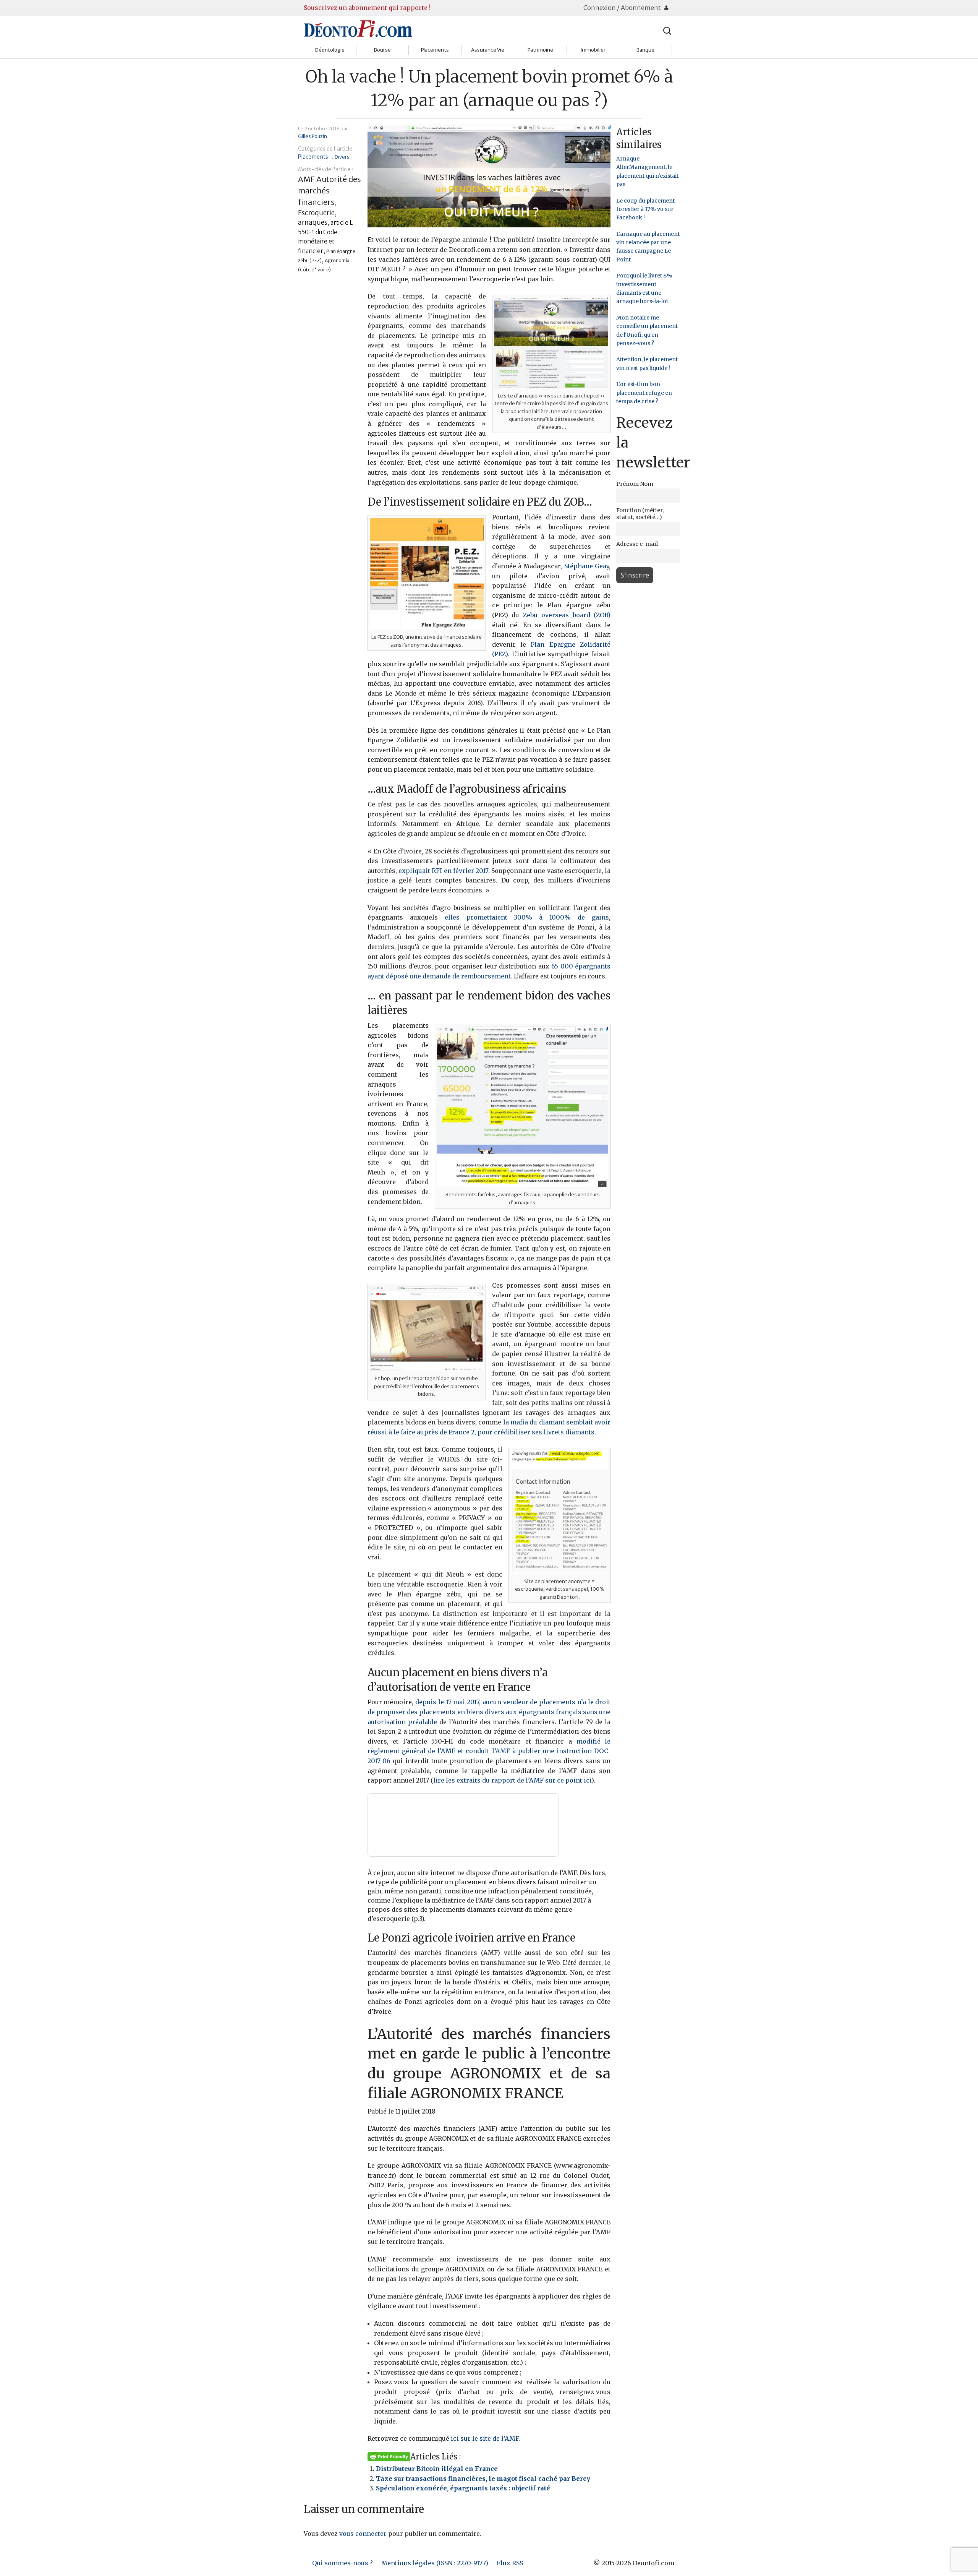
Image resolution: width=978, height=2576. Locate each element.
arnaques (313, 222)
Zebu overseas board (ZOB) (567, 615)
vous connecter (363, 2534)
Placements (435, 50)
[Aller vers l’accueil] (358, 28)
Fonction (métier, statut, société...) (640, 514)
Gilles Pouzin (313, 136)
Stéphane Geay (587, 566)
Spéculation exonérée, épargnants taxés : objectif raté (463, 2488)
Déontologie (330, 50)
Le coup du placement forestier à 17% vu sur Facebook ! (645, 209)
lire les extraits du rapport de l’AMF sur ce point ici (512, 1780)
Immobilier (593, 50)
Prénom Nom (635, 484)
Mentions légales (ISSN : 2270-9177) (435, 2563)
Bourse (382, 50)
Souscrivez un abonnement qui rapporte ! (367, 8)
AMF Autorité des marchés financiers (330, 191)
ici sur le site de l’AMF (485, 2438)
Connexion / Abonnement (623, 8)
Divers (342, 157)
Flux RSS (510, 2563)
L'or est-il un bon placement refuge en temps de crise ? (644, 393)
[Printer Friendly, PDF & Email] (389, 2456)
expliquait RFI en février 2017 (443, 871)
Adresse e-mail (637, 544)
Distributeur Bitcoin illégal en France (437, 2469)
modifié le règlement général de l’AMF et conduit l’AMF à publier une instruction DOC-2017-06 (489, 1751)
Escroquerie (316, 213)
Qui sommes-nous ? (342, 2563)
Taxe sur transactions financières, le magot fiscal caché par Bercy (483, 2479)
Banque (645, 50)
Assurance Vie (488, 50)
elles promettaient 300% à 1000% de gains (527, 917)
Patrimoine (540, 50)
